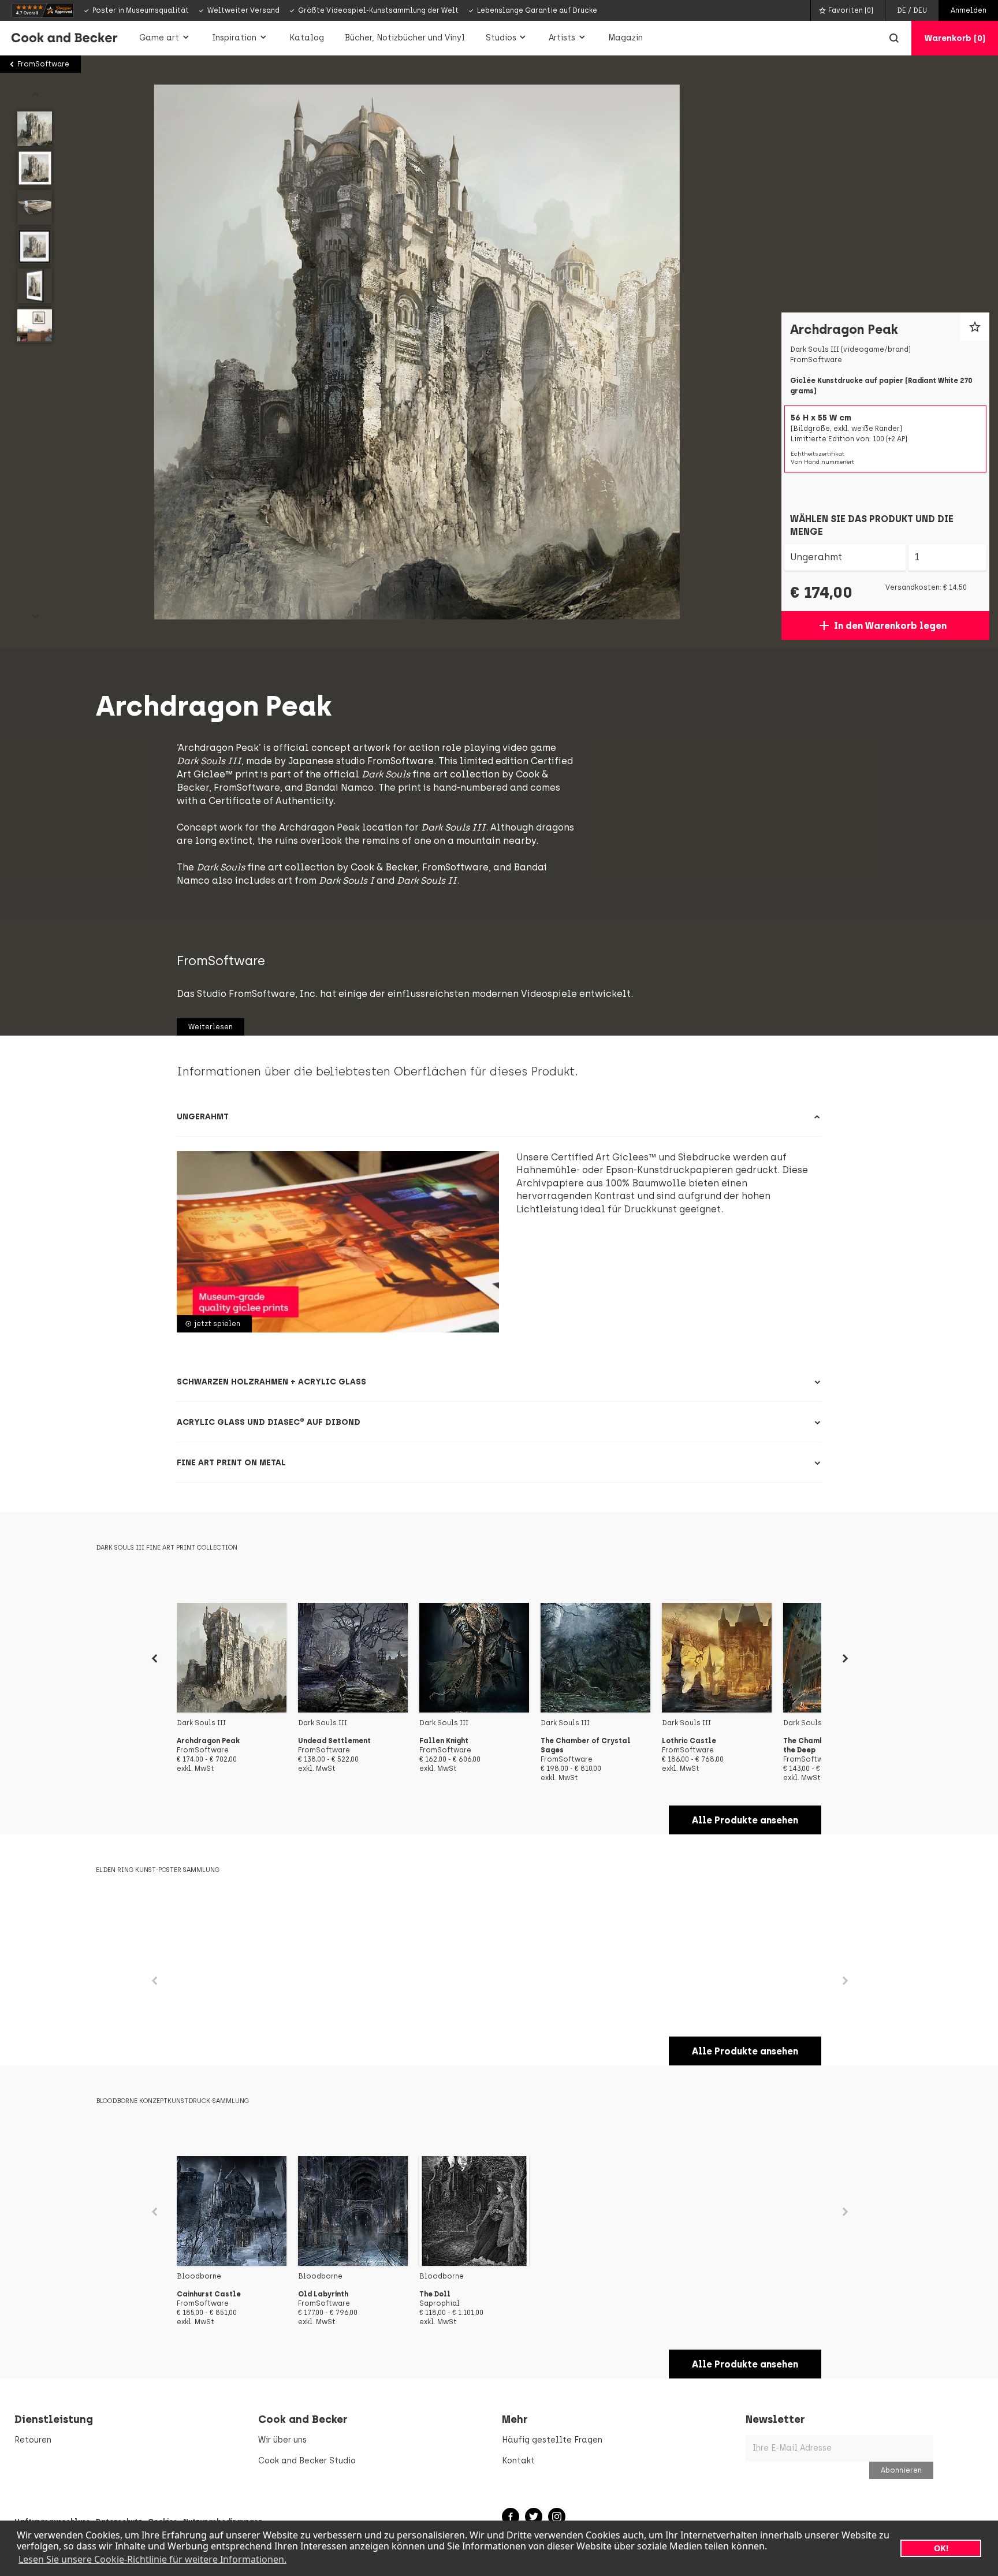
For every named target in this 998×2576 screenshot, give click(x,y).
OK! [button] (941, 2548)
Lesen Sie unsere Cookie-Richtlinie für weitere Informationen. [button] (152, 2559)
